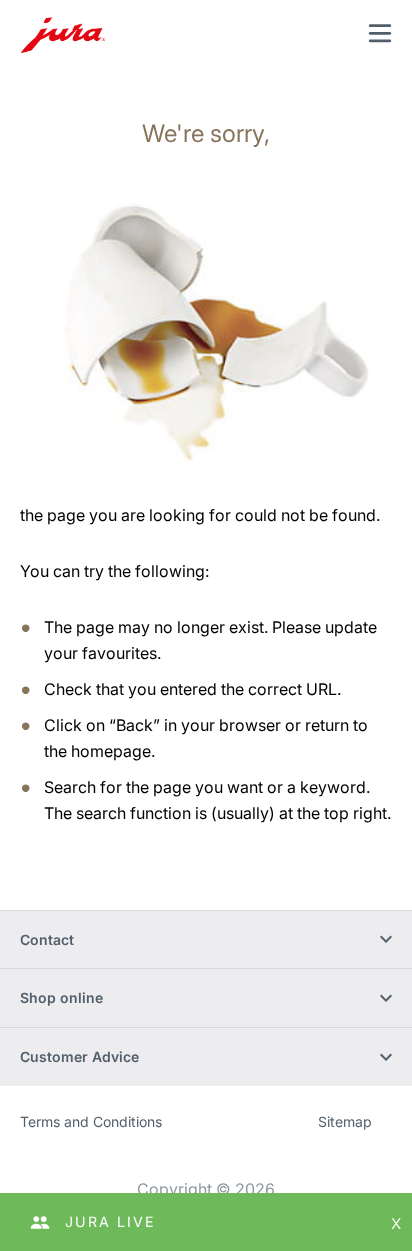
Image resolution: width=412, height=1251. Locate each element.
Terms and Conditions (91, 1121)
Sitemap (345, 1121)
